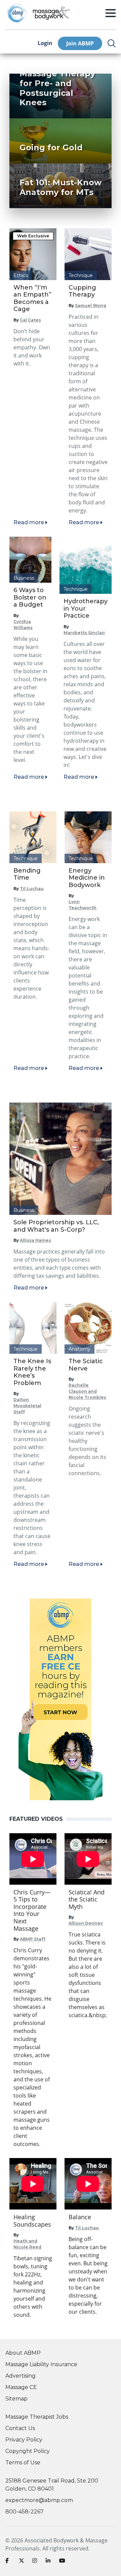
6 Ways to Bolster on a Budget (30, 597)
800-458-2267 (25, 2512)
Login (45, 43)
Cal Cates (30, 320)
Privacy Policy (24, 2440)
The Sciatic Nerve (86, 1365)
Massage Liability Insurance (41, 2364)
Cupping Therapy (82, 291)
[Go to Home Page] (51, 13)
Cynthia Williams (23, 625)
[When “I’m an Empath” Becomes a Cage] (33, 254)
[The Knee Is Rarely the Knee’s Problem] (33, 1328)
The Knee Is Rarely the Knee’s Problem (32, 1372)
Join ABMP (80, 43)
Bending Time (27, 874)
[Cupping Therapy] (88, 254)
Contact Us (20, 2428)
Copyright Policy (28, 2451)
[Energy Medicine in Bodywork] (88, 837)
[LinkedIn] (50, 2562)
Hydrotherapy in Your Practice (86, 608)
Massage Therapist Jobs (37, 2417)
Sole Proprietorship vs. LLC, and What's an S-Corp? (56, 1226)
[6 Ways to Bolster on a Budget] (30, 560)
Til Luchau (32, 889)
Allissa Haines (35, 1240)
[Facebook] (9, 2562)
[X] (23, 2562)
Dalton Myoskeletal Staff (27, 1406)
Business (24, 578)
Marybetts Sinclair (84, 633)
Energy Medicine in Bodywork (87, 878)
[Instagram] (36, 2562)
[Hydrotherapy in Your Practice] (86, 565)
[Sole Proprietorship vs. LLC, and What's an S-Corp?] (61, 1159)
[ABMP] (61, 1699)
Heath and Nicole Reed (27, 2244)
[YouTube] (63, 2562)
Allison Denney (86, 1923)
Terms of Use (23, 2463)
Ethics (21, 275)
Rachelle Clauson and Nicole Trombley (87, 1391)
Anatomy (79, 1349)
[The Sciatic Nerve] (88, 1328)
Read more (29, 522)
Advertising (21, 2376)
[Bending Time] (33, 837)
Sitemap (16, 2399)
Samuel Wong (91, 305)
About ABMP (23, 2353)
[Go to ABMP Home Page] (16, 13)
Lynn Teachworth (83, 905)
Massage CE (21, 2387)
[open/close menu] (111, 13)
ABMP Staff (33, 1939)
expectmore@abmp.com (39, 2500)
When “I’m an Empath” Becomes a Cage (32, 298)
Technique (81, 275)
